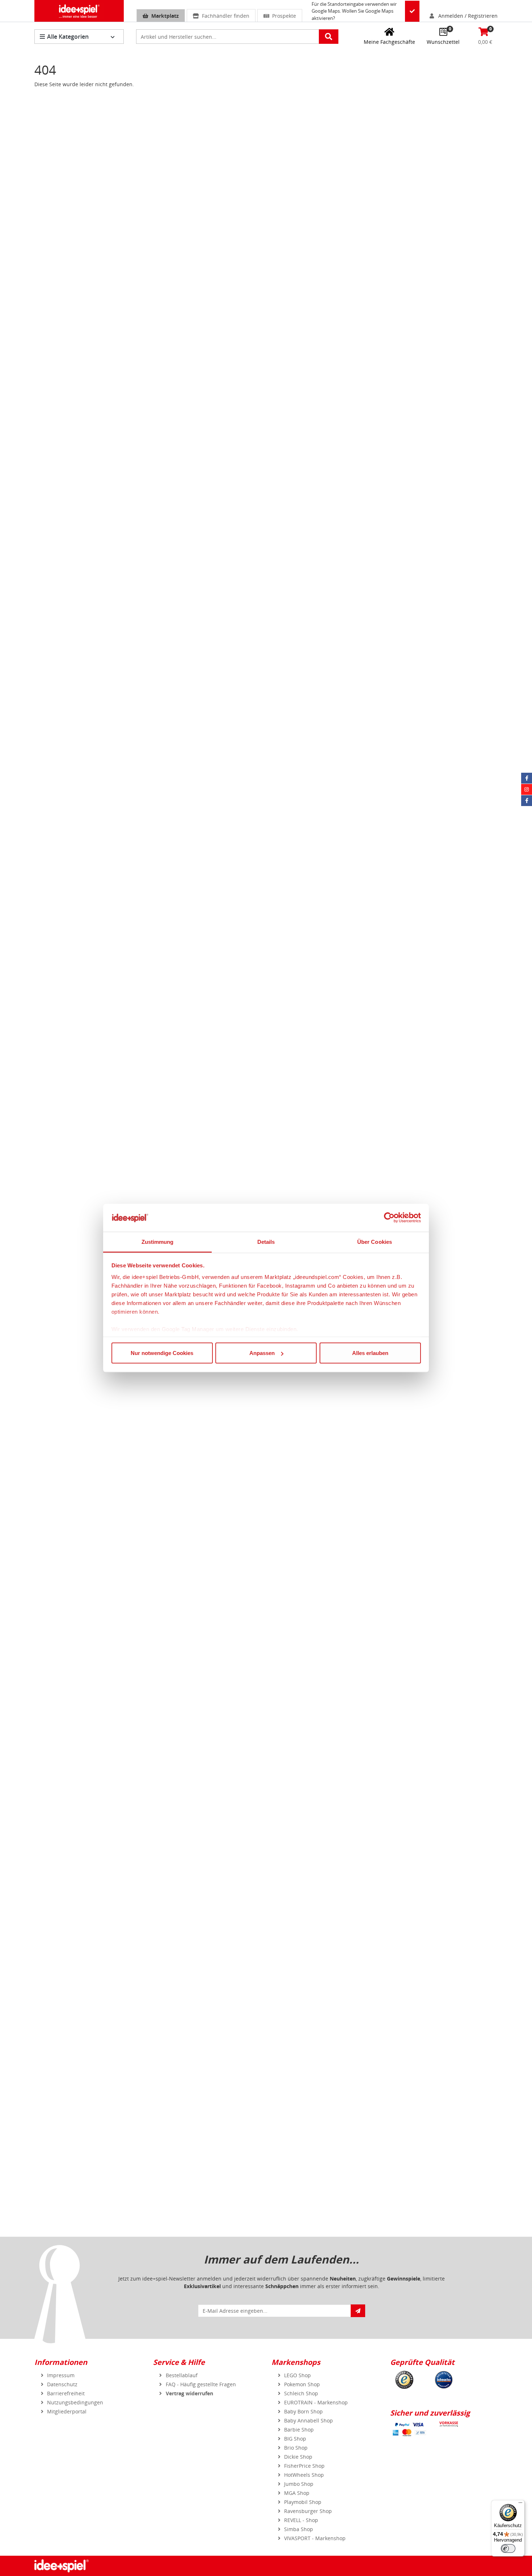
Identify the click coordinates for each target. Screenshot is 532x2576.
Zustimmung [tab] (158, 1241)
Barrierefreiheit (66, 2393)
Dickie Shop (298, 2457)
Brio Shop (296, 2448)
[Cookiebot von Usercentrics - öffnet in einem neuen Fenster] (389, 1218)
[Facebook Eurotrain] (527, 801)
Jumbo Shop (299, 2484)
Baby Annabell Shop (309, 2420)
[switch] (508, 2548)
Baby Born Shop (303, 2411)
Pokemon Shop (302, 2384)
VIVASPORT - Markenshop (315, 2538)
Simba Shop (299, 2529)
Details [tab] (266, 1241)
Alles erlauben (370, 1353)
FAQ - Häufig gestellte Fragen (201, 2384)
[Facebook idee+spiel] (527, 778)
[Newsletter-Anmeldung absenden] (358, 2311)
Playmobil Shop (303, 2502)
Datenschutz (62, 2384)
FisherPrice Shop (304, 2466)
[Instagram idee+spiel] (527, 789)
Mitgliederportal (67, 2411)
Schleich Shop (301, 2393)
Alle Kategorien (68, 37)
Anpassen (262, 1353)
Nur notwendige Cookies (162, 1353)
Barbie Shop (299, 2430)
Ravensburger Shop (308, 2511)
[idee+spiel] (79, 11)
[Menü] (520, 2504)
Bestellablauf (182, 2375)
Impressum (61, 2375)
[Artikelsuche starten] (329, 37)
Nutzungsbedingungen (75, 2402)
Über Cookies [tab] (375, 1241)
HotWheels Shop (304, 2475)
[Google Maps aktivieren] (412, 11)
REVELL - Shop (301, 2520)
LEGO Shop (297, 2375)
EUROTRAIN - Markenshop (316, 2402)
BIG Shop (295, 2439)
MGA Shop (297, 2493)
